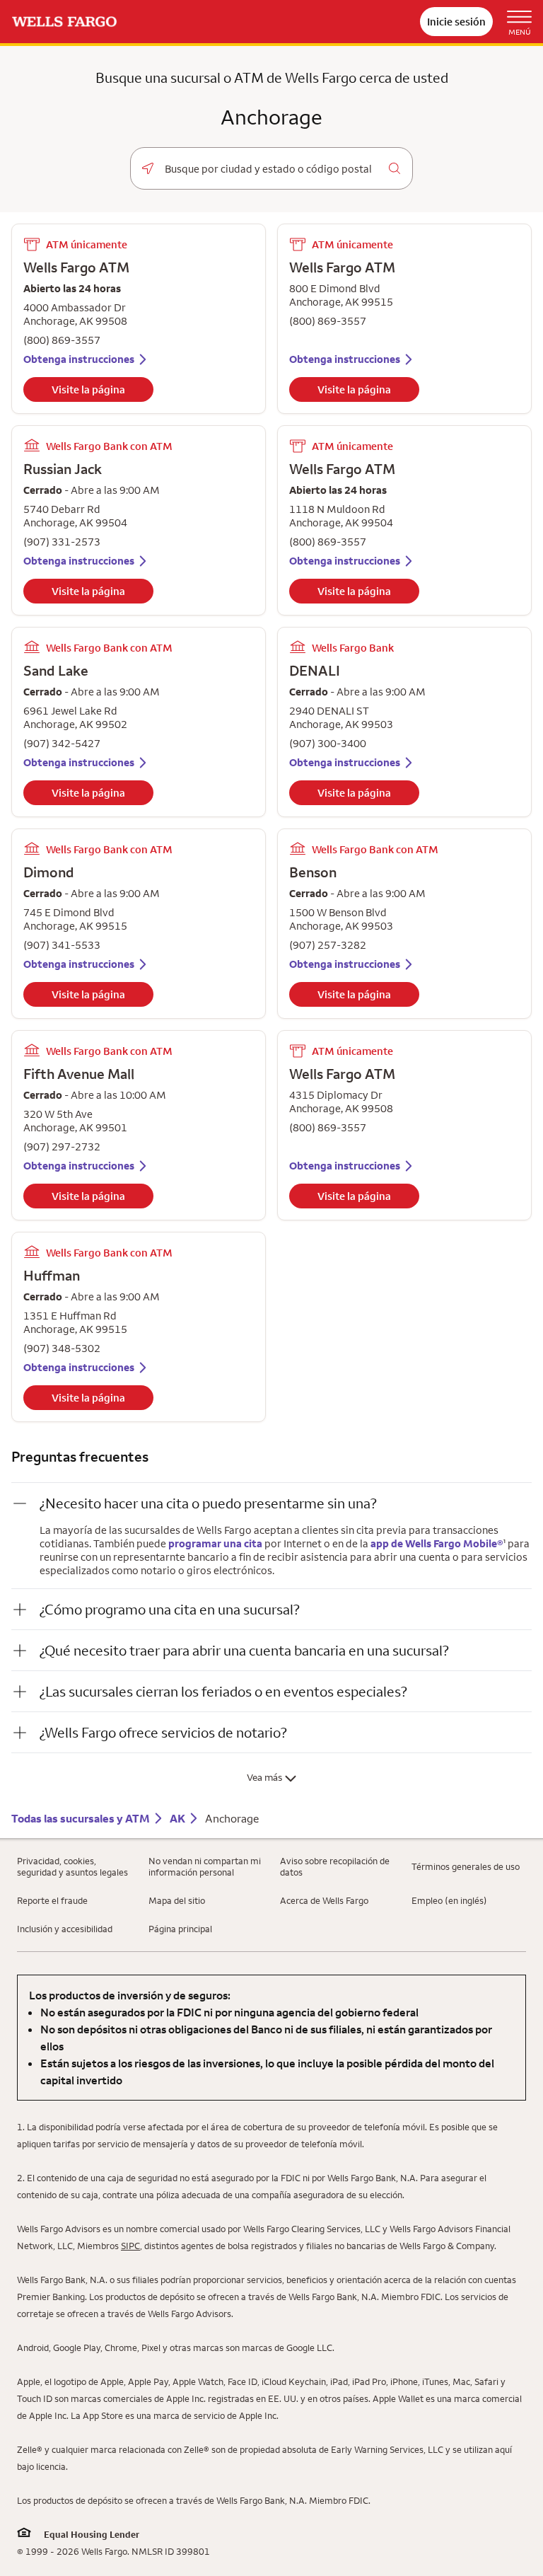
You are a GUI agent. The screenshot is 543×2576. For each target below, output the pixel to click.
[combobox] (271, 169)
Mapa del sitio (177, 1900)
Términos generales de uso (466, 1866)
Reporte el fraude (52, 1900)
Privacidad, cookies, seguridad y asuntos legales (72, 1866)
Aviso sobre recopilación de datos (335, 1866)
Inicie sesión (456, 22)
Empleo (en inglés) (449, 1900)
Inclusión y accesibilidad (65, 1929)
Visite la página (88, 389)
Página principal (180, 1929)
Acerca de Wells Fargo (324, 1900)
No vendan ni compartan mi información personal (205, 1866)
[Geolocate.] (148, 168)
